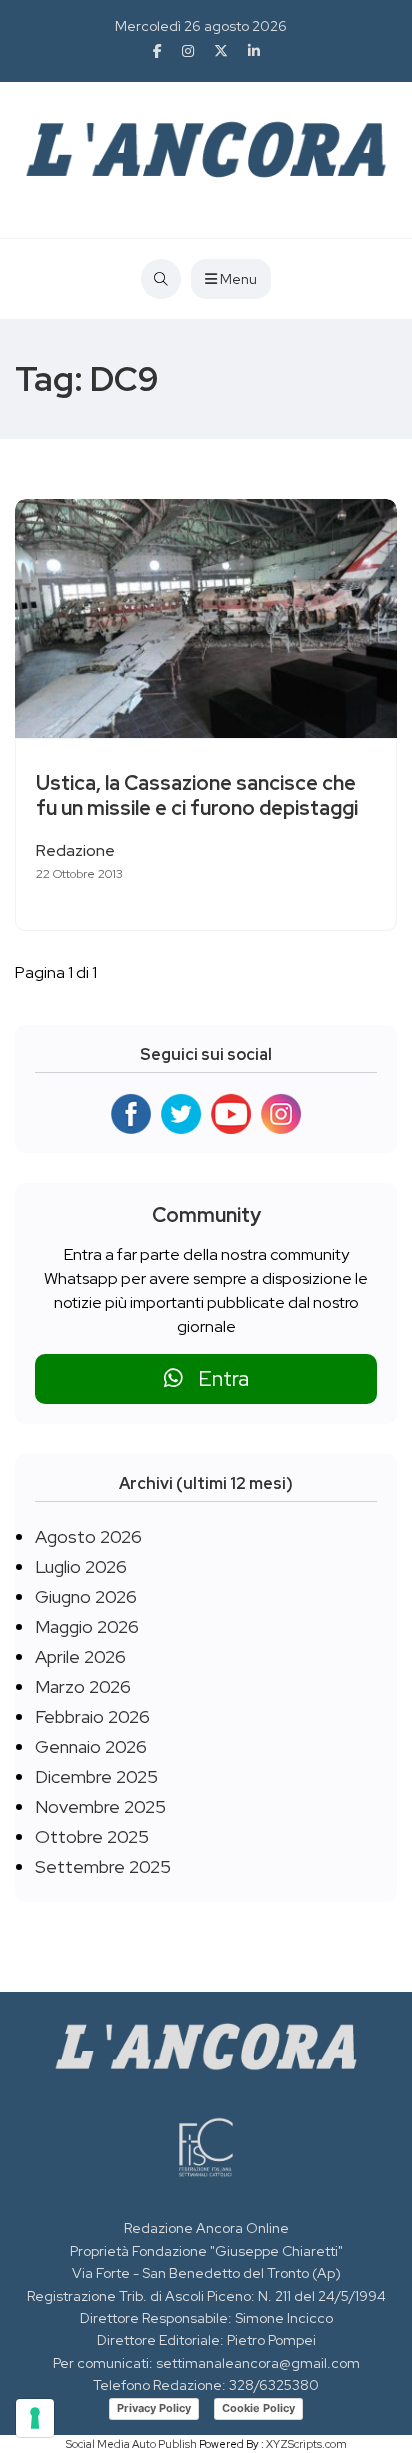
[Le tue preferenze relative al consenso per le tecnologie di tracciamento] (35, 2418)
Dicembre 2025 (96, 1776)
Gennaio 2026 (91, 1746)
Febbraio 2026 (92, 1716)
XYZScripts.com (306, 2444)
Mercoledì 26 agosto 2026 (201, 26)
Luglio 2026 (81, 1566)
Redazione (75, 850)
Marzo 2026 (83, 1686)
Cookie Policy (258, 2408)
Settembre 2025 (103, 1866)
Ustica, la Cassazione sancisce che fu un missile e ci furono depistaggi (197, 795)
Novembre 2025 (100, 1806)
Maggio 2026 (87, 1626)
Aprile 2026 (80, 1656)
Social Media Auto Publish (131, 2444)
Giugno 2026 (86, 1596)
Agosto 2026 (88, 1536)
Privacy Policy (154, 2408)
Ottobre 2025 (92, 1836)
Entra (216, 1378)
